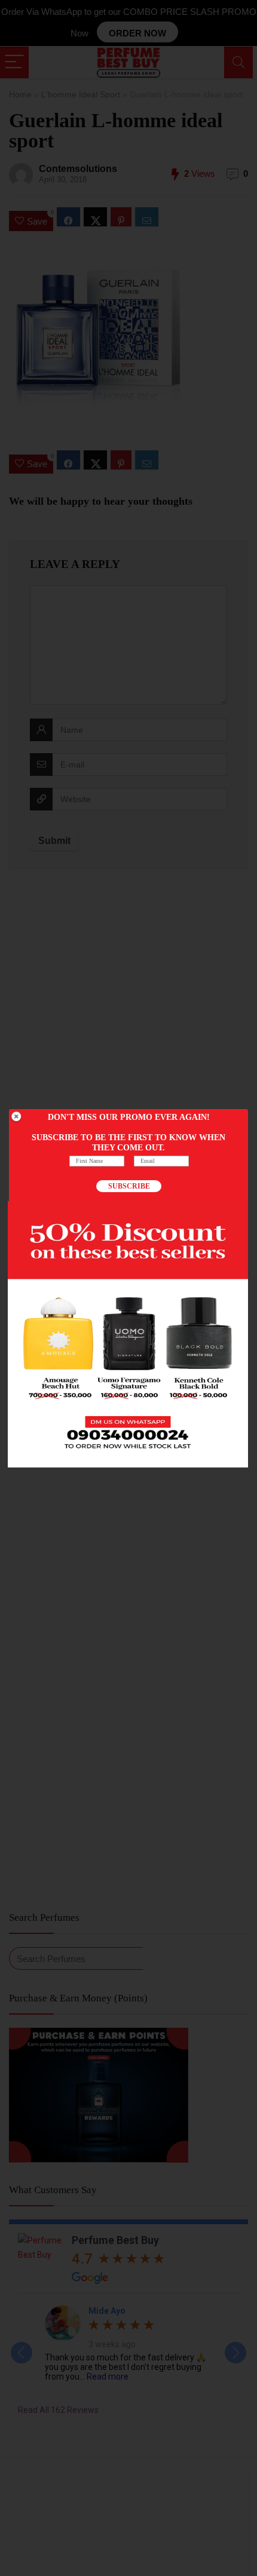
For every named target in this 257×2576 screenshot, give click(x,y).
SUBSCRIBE (129, 1186)
